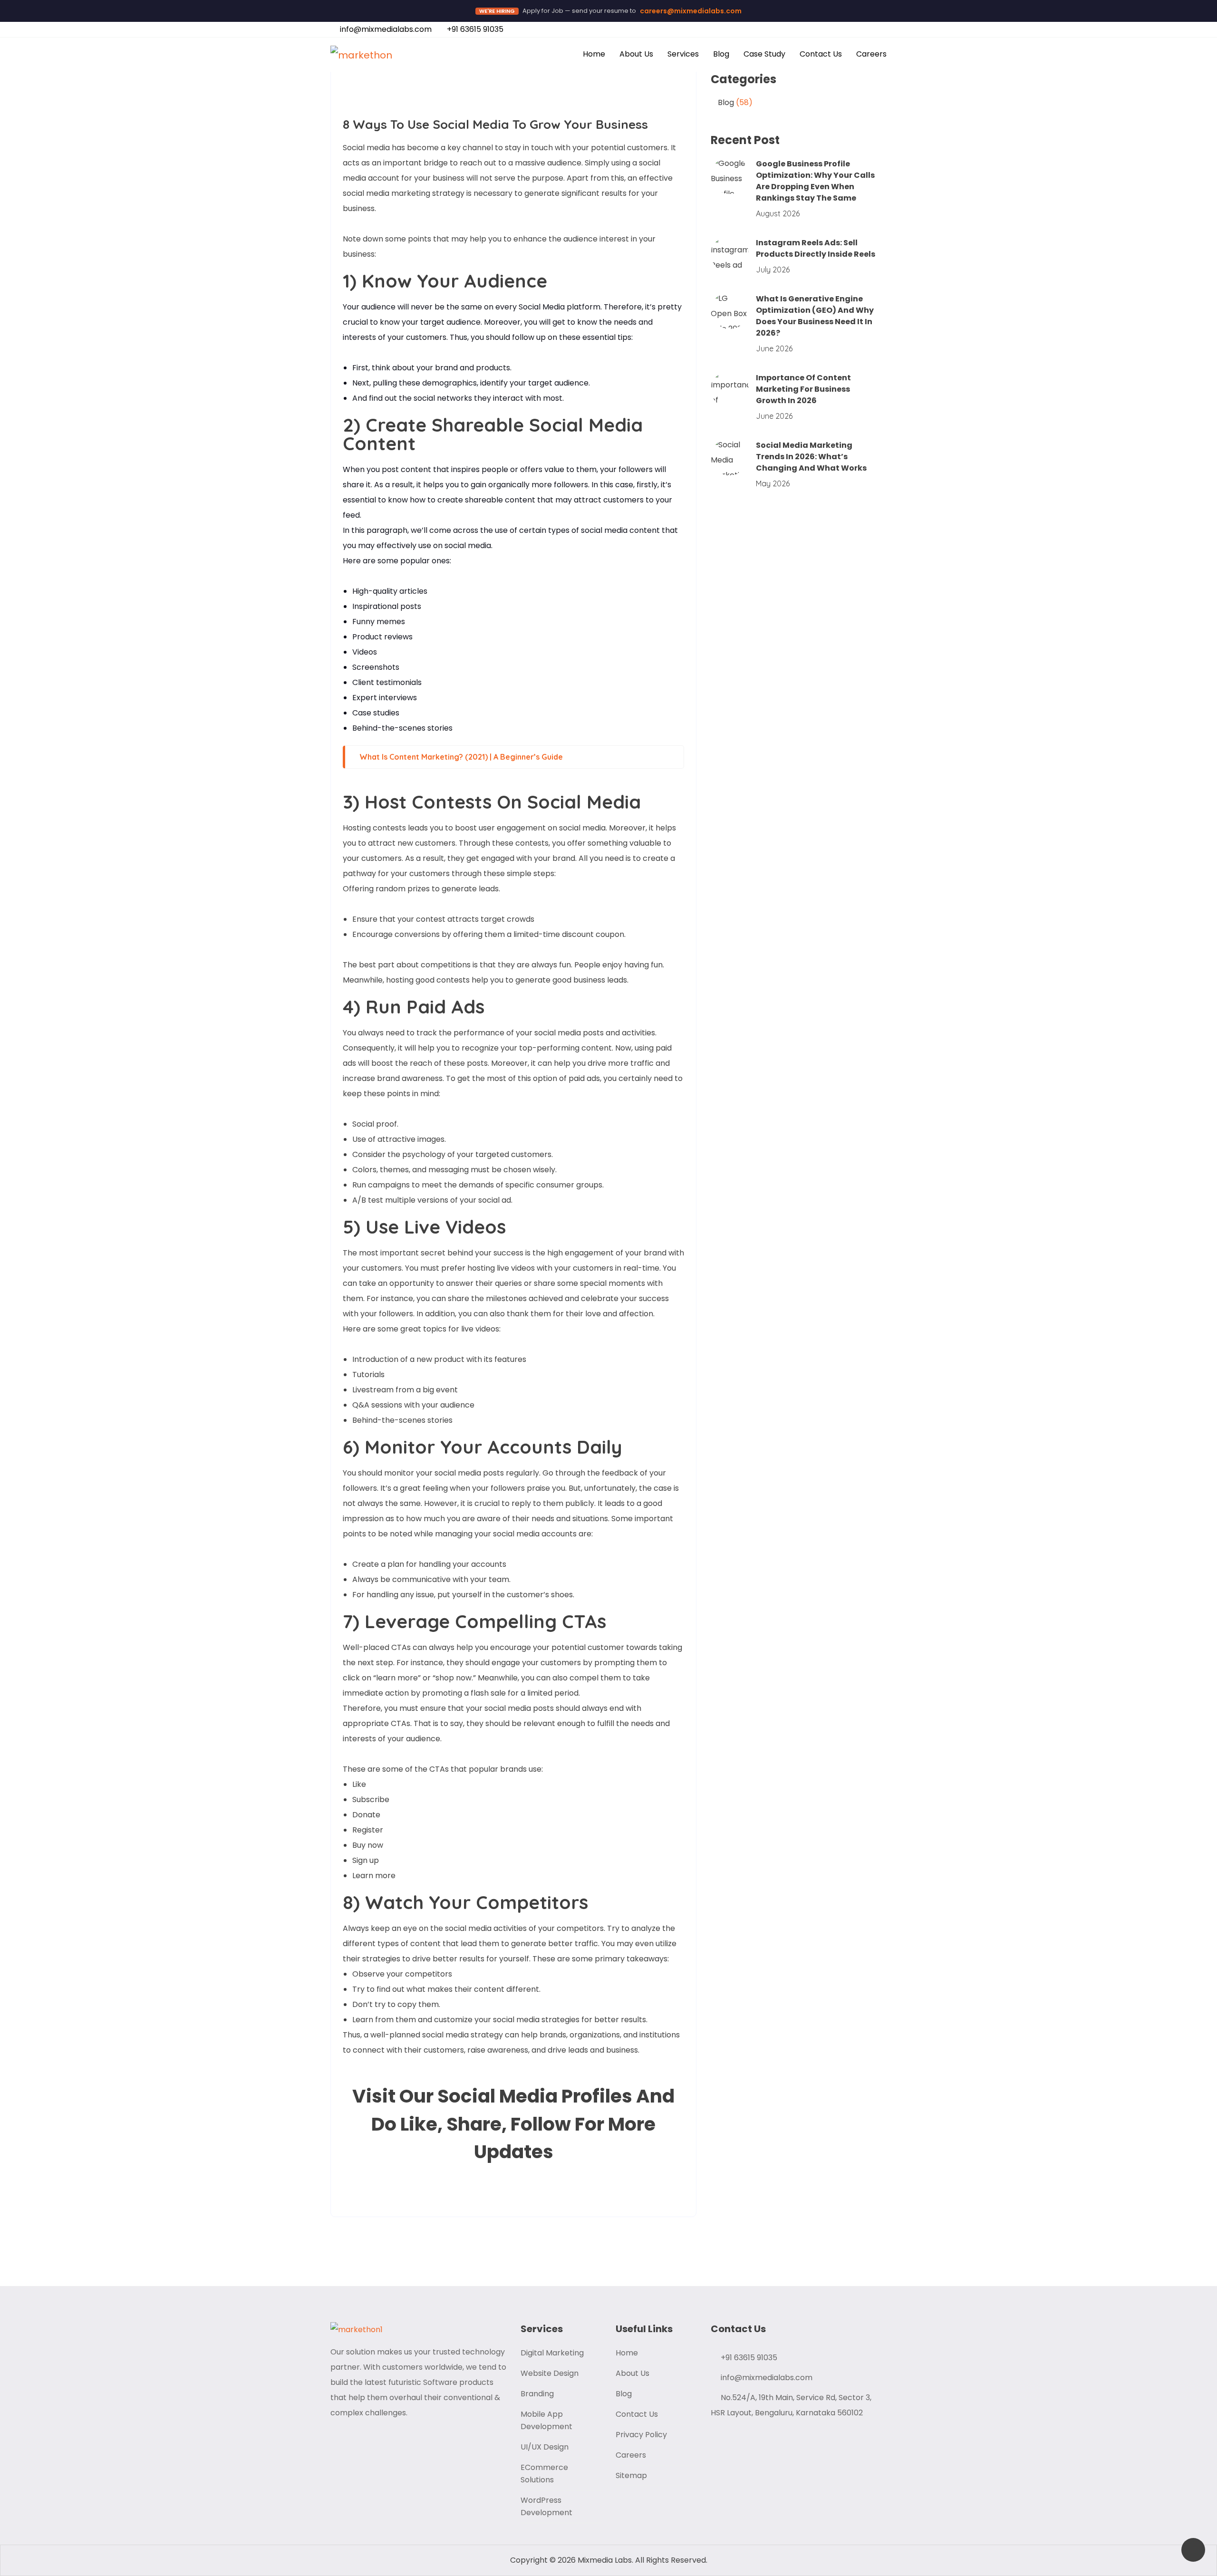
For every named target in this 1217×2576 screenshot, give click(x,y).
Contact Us (821, 54)
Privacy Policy (641, 2435)
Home (594, 54)
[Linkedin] (556, 92)
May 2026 (773, 483)
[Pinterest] (457, 2188)
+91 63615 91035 (474, 29)
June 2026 (774, 348)
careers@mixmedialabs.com (691, 11)
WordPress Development (546, 2506)
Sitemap (631, 2475)
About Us (636, 54)
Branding (537, 2394)
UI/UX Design (545, 2447)
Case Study (764, 54)
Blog (721, 54)
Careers (871, 54)
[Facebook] (530, 92)
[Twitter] (432, 2188)
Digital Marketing (552, 2353)
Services (683, 54)
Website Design (550, 2373)
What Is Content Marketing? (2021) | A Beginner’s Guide (461, 757)
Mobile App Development (546, 2420)
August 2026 (778, 213)
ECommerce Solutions (544, 2474)
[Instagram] (581, 92)
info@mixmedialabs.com (385, 29)
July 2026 (773, 270)
